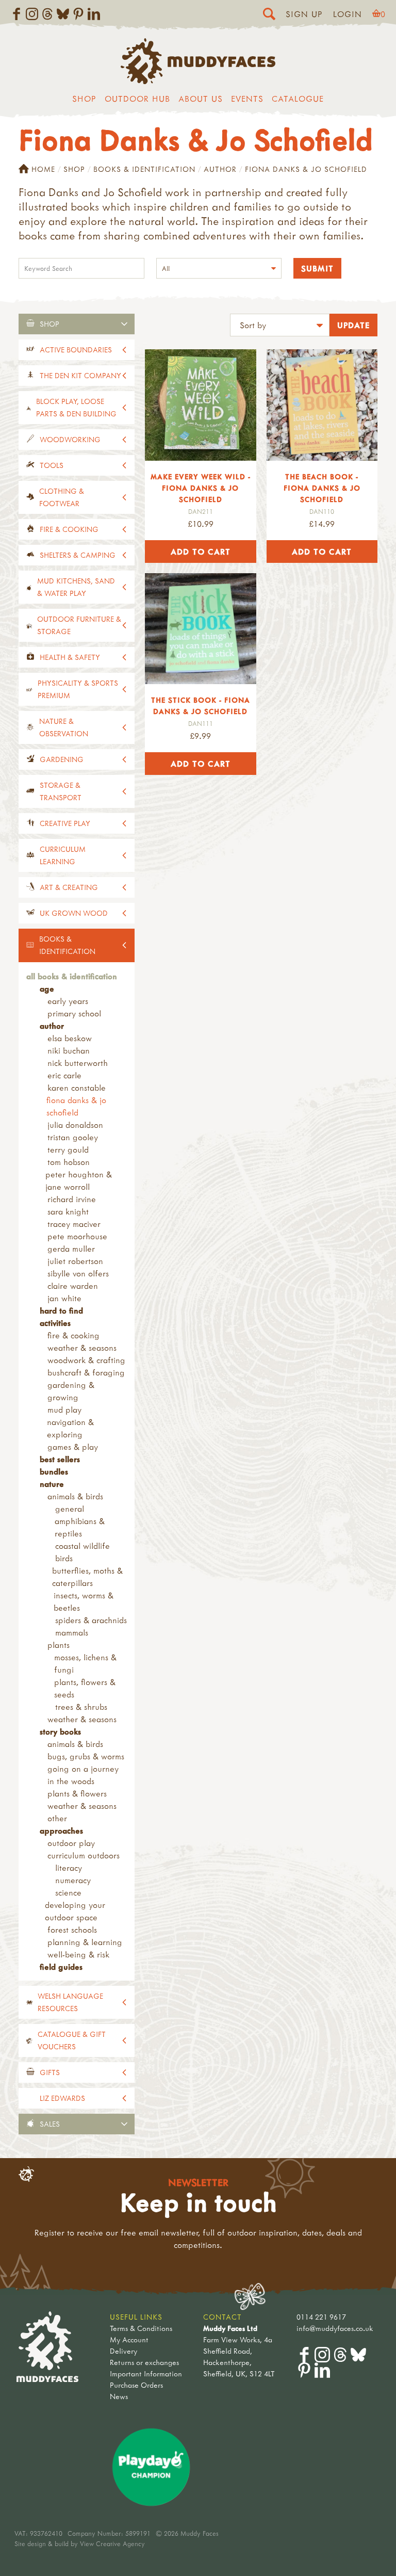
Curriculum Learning (63, 855)
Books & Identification (144, 169)
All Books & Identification (72, 976)
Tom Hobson (69, 1162)
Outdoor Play (71, 1843)
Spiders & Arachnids (91, 1620)
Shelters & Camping (78, 555)
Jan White (64, 1298)
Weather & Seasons (82, 1348)
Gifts (50, 2072)
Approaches (61, 1830)
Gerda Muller (71, 1249)
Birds (64, 1558)
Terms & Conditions (141, 2328)
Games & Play (73, 1447)
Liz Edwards (62, 2098)
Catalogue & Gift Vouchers (72, 2040)
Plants (59, 1645)
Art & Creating (69, 887)
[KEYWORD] (81, 270)
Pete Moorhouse (77, 1236)
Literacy (69, 1868)
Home (43, 169)
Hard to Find (61, 1310)
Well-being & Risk (78, 1954)
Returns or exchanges (144, 2362)
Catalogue (298, 99)
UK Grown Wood (74, 913)
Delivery (123, 2351)
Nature (52, 1484)
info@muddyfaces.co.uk (335, 2328)
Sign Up (304, 14)
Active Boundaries (76, 350)
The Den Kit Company (80, 375)
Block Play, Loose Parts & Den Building (76, 407)
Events (247, 99)
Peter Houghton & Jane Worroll (79, 1180)
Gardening (62, 759)
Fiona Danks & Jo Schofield (76, 1106)
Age (47, 989)
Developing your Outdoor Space (75, 1911)
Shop (84, 99)
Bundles (54, 1471)
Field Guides (61, 1967)
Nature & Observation (64, 727)
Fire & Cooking (69, 529)
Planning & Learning (85, 1942)
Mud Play (64, 1409)
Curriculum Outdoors (84, 1855)
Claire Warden (73, 1286)
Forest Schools (72, 1930)
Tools (52, 465)
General (70, 1509)
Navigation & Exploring (70, 1428)
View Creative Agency (112, 2543)
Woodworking (70, 439)
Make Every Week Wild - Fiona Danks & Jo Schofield (201, 488)
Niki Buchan (69, 1050)
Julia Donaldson (75, 1125)
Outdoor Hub (137, 99)
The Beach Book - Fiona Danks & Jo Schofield (322, 488)
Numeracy (73, 1880)
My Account (129, 2339)
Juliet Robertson (75, 1261)
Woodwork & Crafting (86, 1360)
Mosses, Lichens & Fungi (85, 1663)
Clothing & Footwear (62, 497)
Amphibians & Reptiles (80, 1527)
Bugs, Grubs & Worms (86, 1756)
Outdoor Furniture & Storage (79, 625)
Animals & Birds (75, 1496)
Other (57, 1818)
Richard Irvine (72, 1199)
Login (348, 14)
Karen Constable (77, 1088)
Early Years (68, 1001)
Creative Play (65, 823)
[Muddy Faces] (198, 81)
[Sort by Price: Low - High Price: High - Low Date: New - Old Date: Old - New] (280, 326)
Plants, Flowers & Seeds (85, 1688)
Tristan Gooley (73, 1137)
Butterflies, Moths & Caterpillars (87, 1577)
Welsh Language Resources (70, 2002)
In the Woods (71, 1781)
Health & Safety (70, 657)
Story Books (60, 1731)
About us (201, 99)
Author (220, 169)
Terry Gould (68, 1149)
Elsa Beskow (70, 1038)
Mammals (72, 1632)
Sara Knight (68, 1211)
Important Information (146, 2374)
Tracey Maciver (74, 1224)
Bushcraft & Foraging (86, 1372)
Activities (55, 1323)
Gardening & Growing (71, 1391)
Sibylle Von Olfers (78, 1273)
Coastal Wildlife (82, 1546)
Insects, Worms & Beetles (84, 1601)
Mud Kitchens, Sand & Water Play (76, 587)
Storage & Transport (61, 791)
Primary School (74, 1013)
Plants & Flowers (77, 1793)
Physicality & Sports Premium (78, 689)
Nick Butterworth (78, 1063)
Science (68, 1892)
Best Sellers (60, 1459)
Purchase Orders (136, 2385)
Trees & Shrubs (81, 1707)
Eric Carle (64, 1075)
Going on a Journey (83, 1769)
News (119, 2396)
